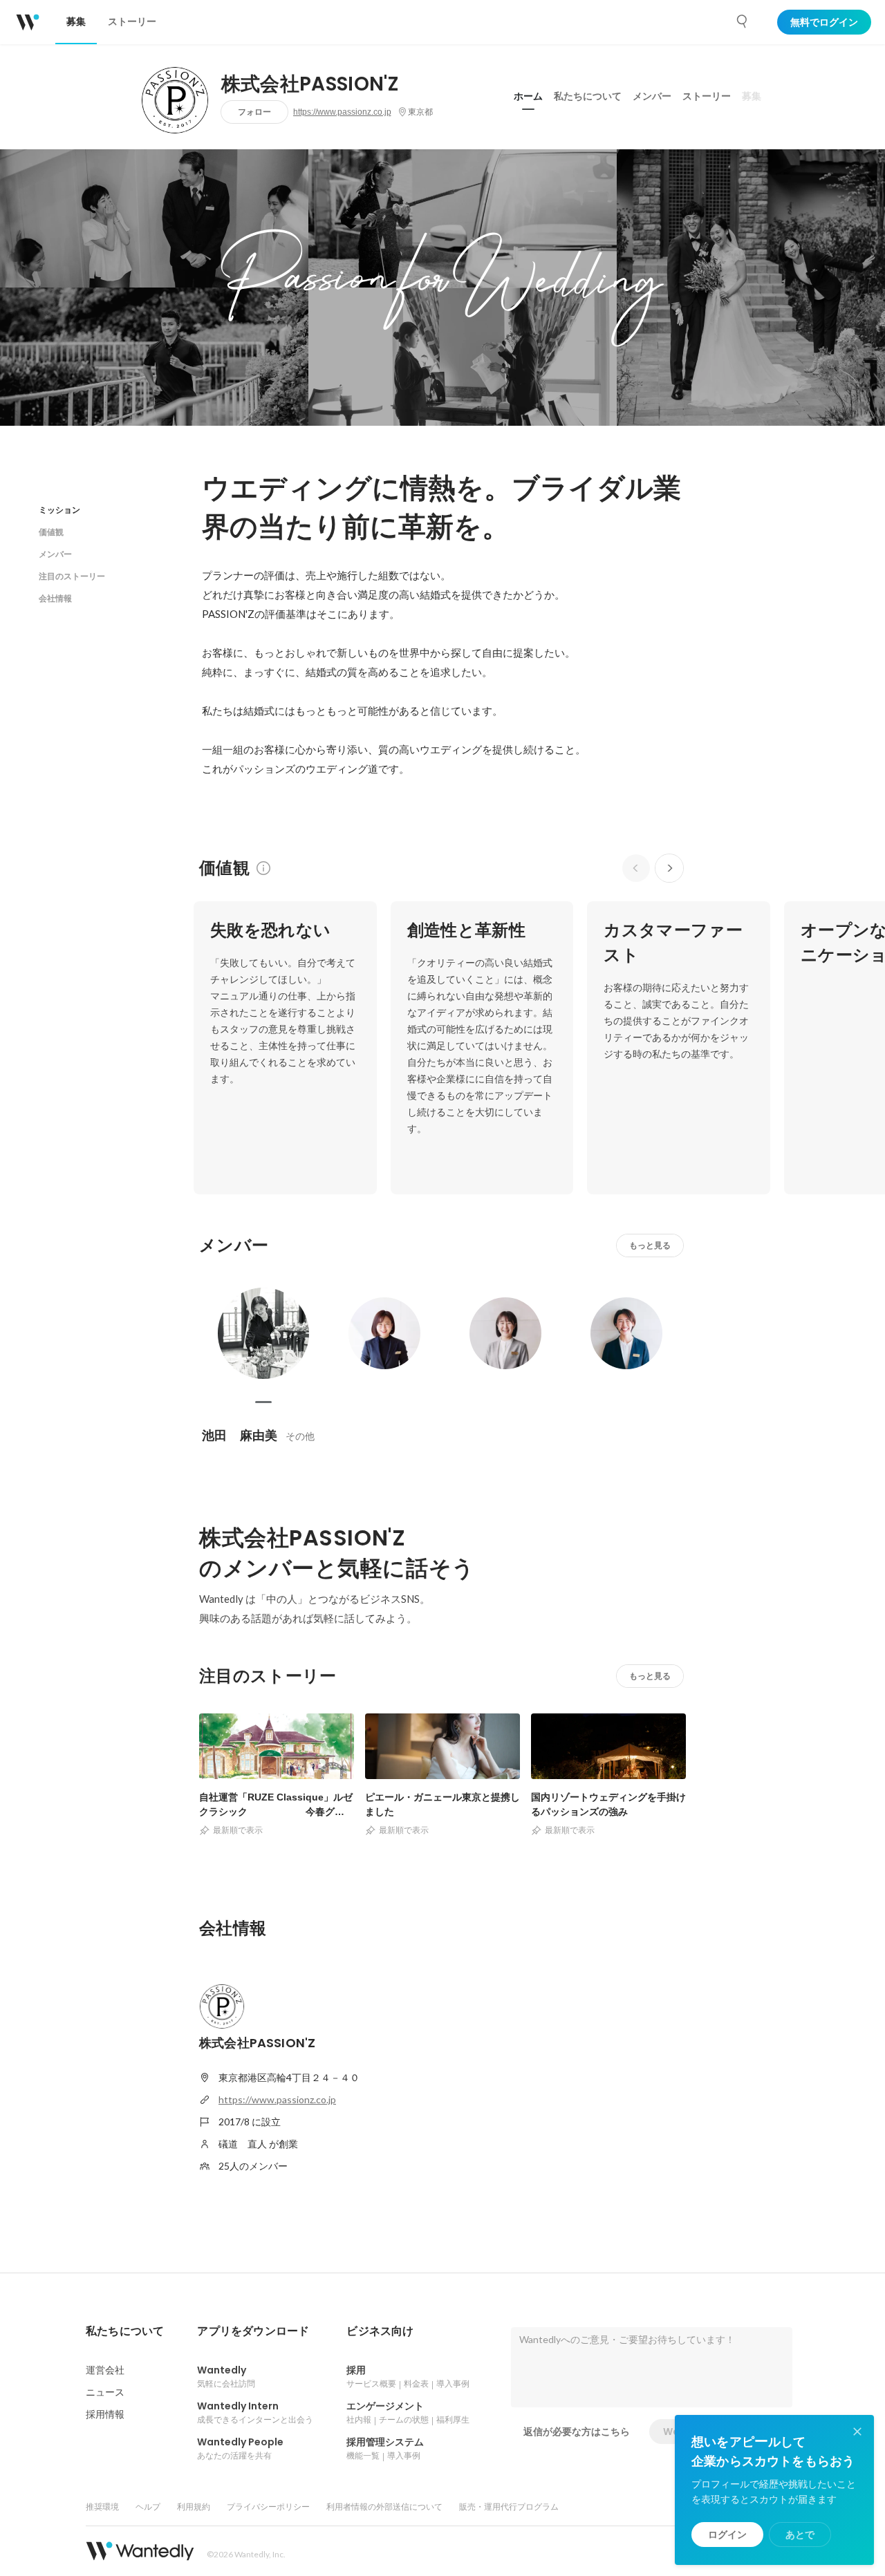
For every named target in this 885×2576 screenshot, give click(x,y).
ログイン (727, 2535)
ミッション (59, 510)
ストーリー (707, 96)
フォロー (254, 112)
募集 (752, 96)
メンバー (652, 96)
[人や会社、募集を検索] (743, 21)
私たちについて (588, 96)
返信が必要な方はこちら (577, 2432)
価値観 (51, 532)
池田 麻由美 (240, 1435)
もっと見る (650, 1245)
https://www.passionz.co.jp (342, 112)
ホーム (528, 96)
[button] (125, 2331)
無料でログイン (824, 22)
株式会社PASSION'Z (310, 84)
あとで (800, 2535)
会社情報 (55, 598)
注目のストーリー (72, 576)
